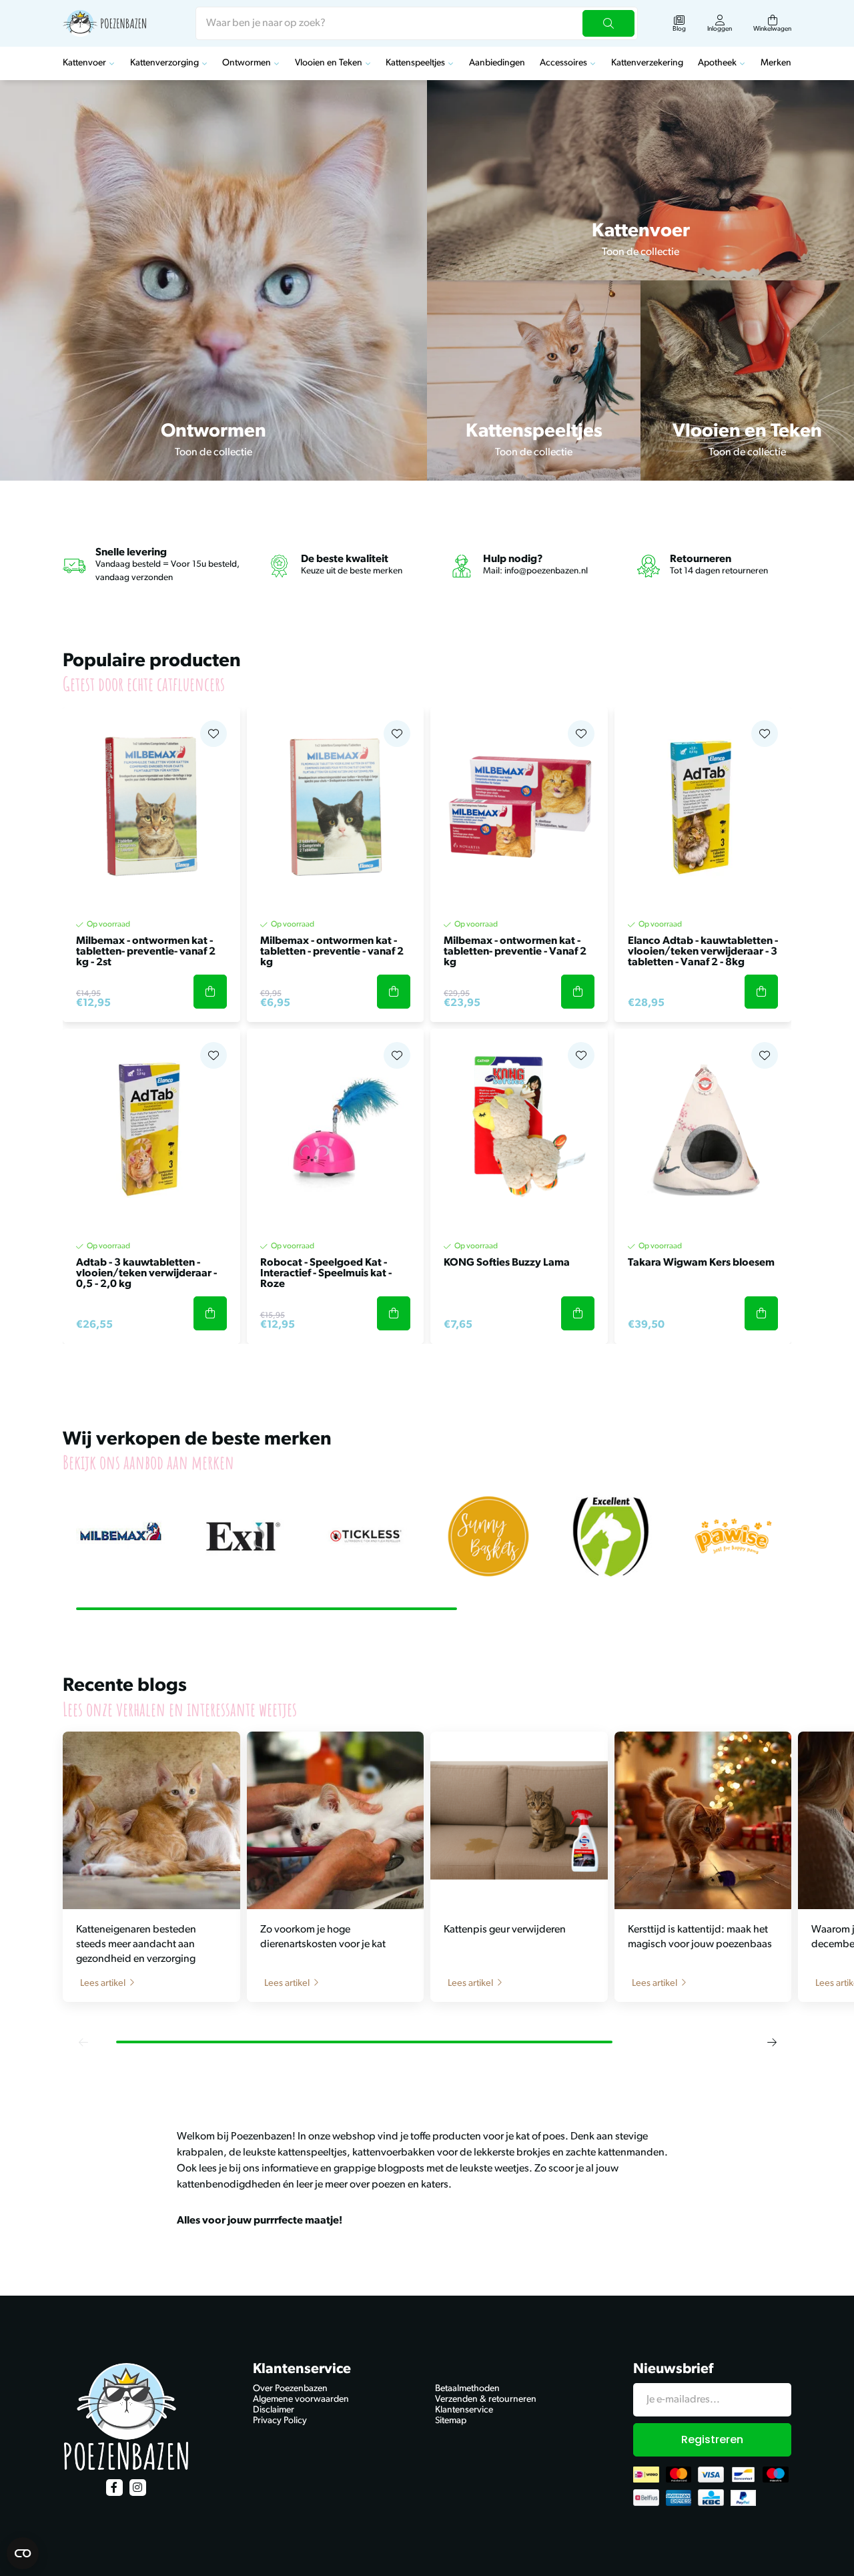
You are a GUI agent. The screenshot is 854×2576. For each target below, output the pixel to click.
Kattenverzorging (164, 63)
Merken (776, 63)
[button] (83, 2042)
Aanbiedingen (497, 63)
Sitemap (451, 2421)
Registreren (712, 2439)
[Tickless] (366, 1537)
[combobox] (417, 23)
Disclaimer (274, 2410)
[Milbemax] (121, 1537)
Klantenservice (464, 2410)
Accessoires (563, 63)
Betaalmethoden (467, 2389)
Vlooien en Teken (329, 63)
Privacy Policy (280, 2421)
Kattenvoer (84, 63)
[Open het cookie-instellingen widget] (23, 2553)
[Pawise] (733, 1537)
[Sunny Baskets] (488, 1537)
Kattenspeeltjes (415, 63)
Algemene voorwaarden (301, 2399)
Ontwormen (247, 63)
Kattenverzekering (647, 63)
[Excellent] (611, 1537)
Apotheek (717, 63)
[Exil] (244, 1537)
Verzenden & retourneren (486, 2399)
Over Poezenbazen (290, 2389)
